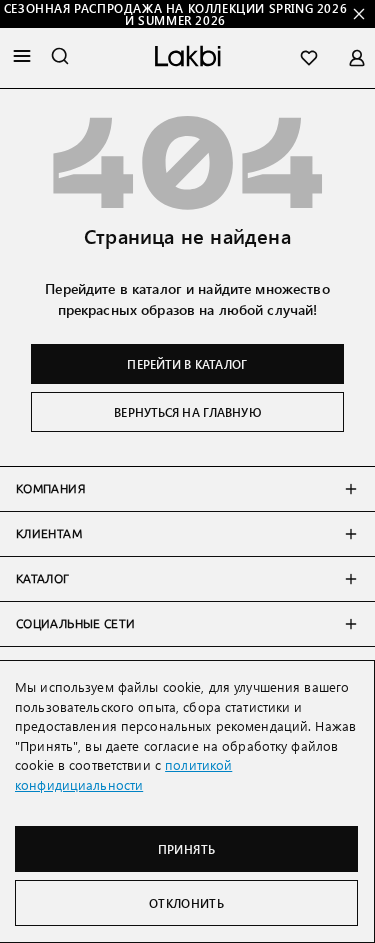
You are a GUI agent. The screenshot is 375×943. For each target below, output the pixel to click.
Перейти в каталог (187, 364)
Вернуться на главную (187, 412)
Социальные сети (75, 624)
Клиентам (49, 534)
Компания (50, 489)
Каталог (43, 579)
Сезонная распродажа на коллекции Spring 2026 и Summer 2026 (175, 14)
